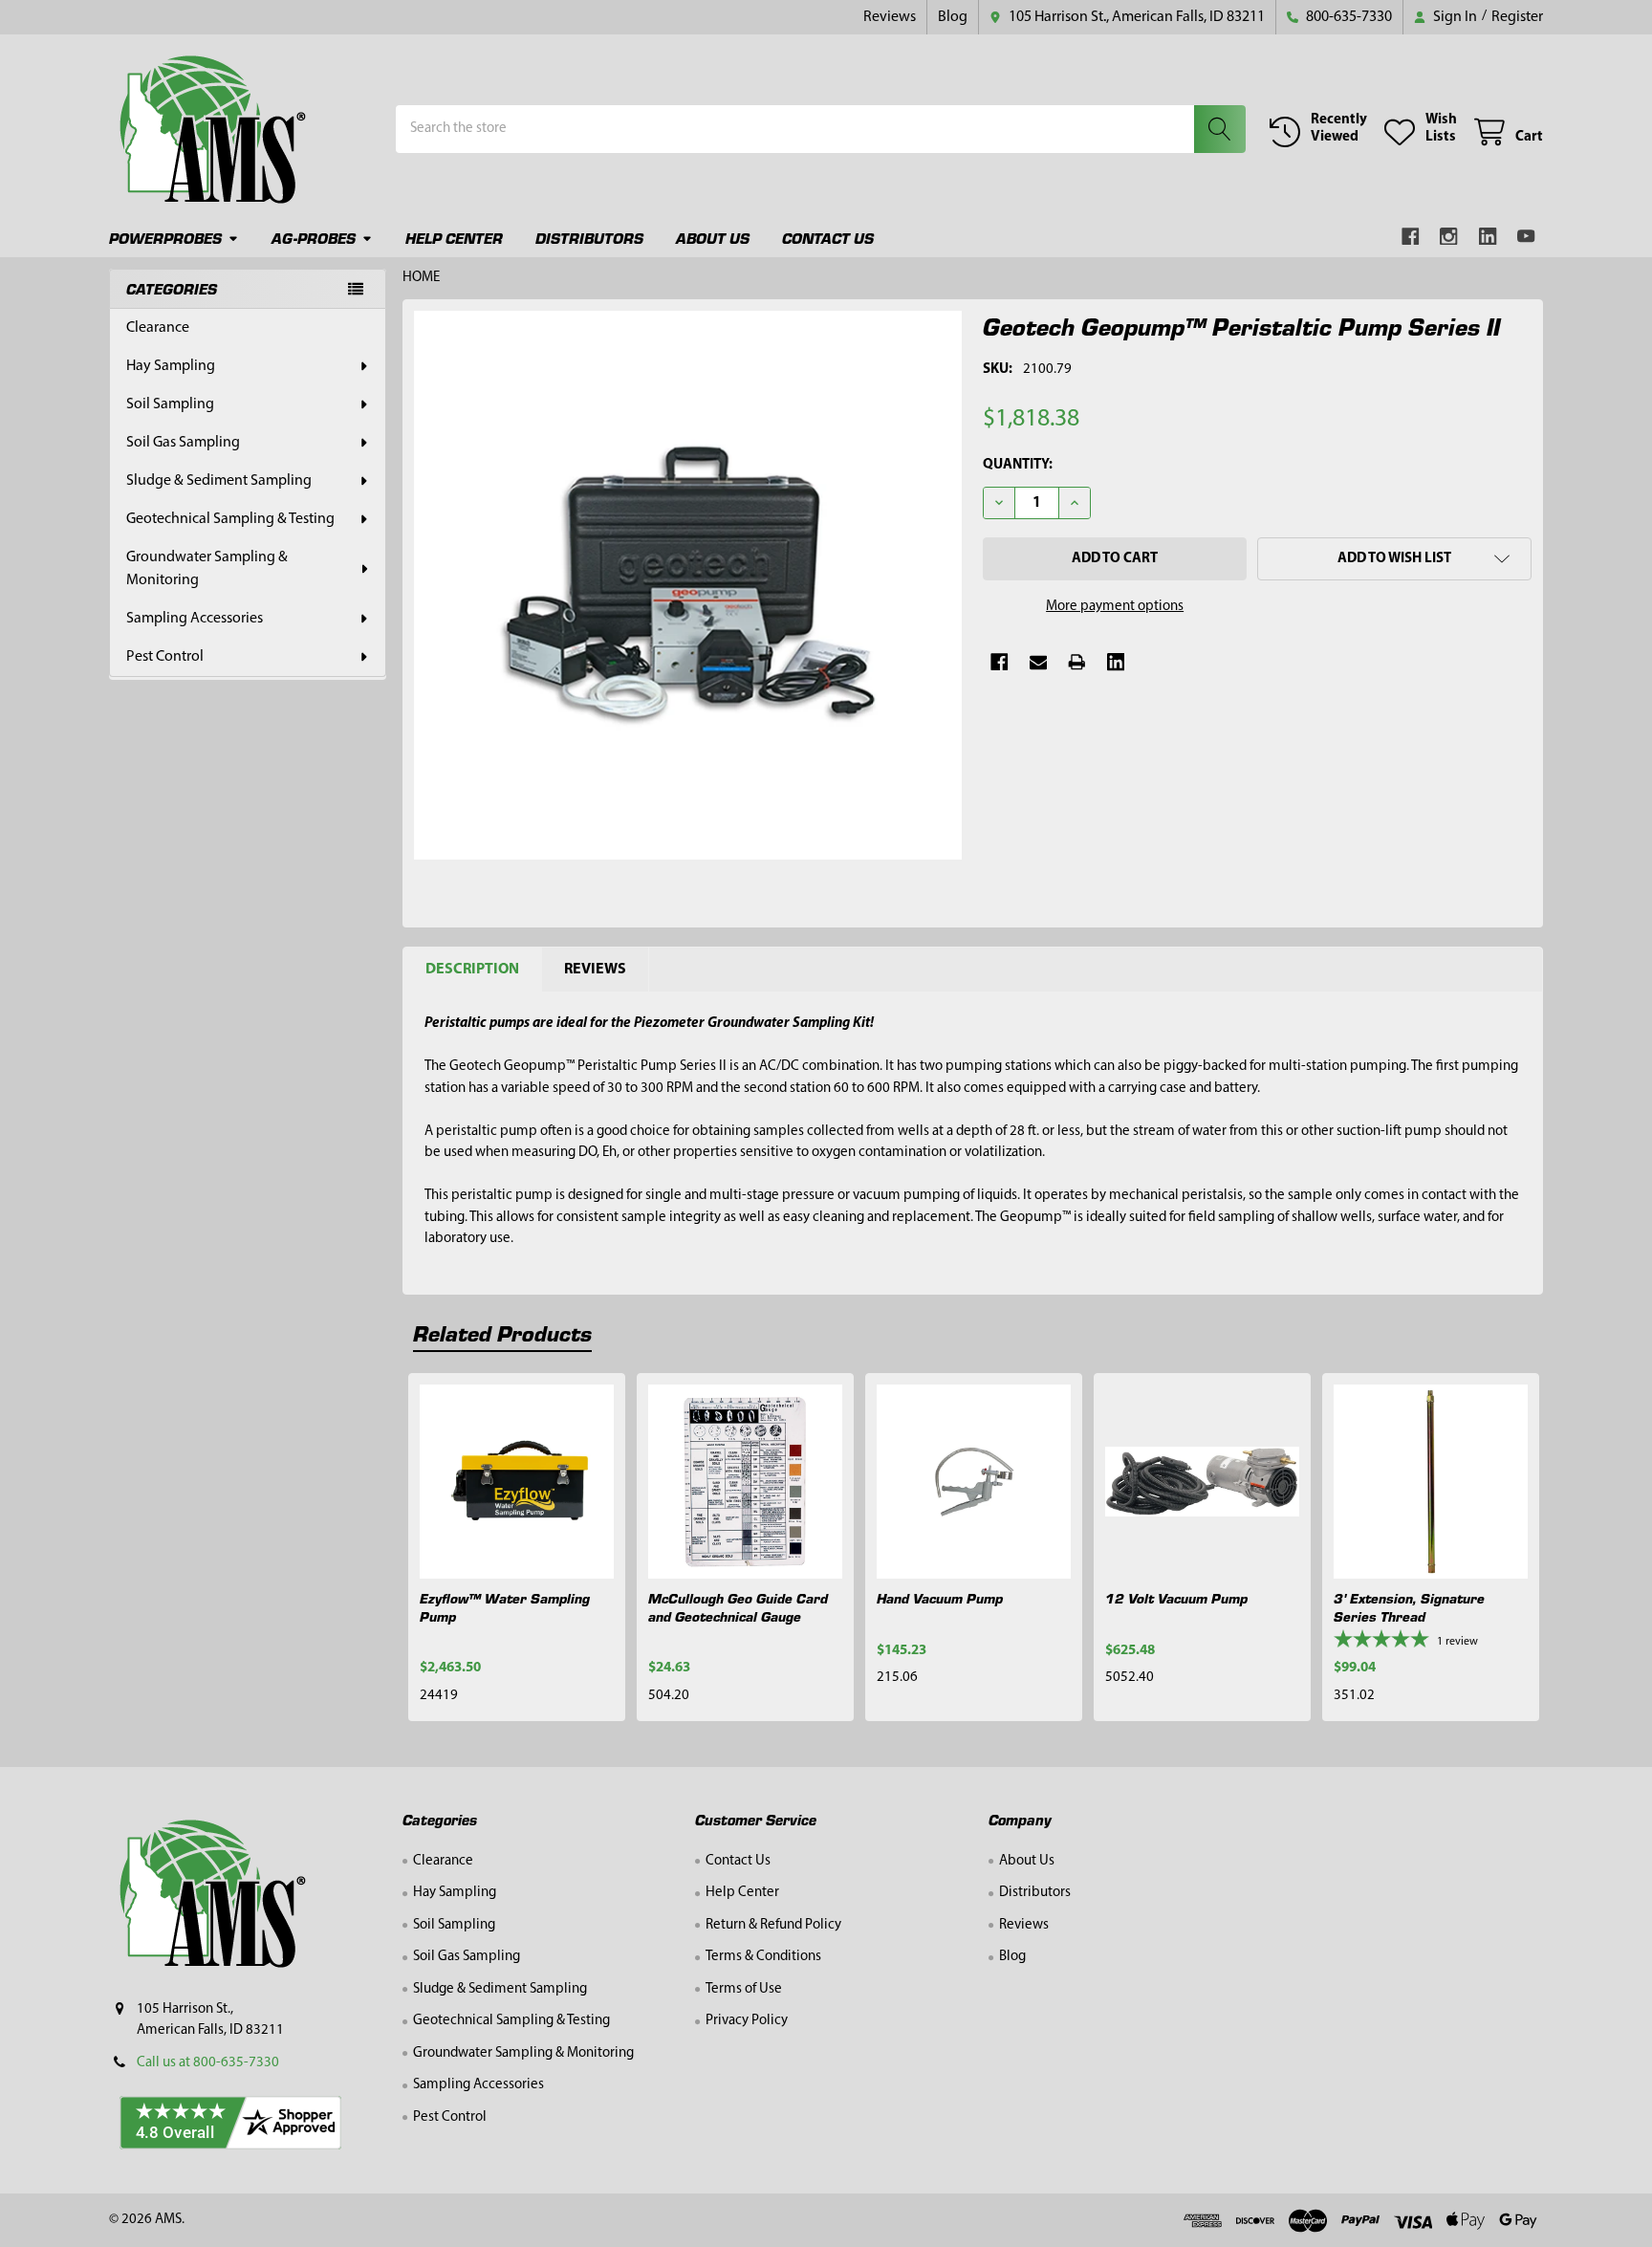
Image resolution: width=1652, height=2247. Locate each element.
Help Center (454, 238)
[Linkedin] (1488, 237)
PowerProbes (165, 238)
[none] (688, 585)
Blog (953, 17)
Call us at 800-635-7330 (208, 2063)
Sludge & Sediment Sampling (219, 481)
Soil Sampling (170, 404)
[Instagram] (1450, 237)
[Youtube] (1527, 237)
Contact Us (828, 238)
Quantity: (1018, 465)
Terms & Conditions (763, 1957)
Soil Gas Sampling (183, 443)
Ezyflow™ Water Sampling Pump (505, 1607)
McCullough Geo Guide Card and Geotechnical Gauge (738, 1607)
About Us (713, 238)
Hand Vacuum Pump (940, 1598)
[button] (1394, 559)
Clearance (158, 328)
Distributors (589, 238)
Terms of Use (744, 1989)
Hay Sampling (171, 366)
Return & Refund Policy (773, 1925)
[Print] (1077, 662)
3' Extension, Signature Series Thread (1409, 1607)
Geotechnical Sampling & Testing (230, 519)
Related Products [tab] (502, 1332)
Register (1517, 17)
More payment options (1115, 607)
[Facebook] (1411, 237)
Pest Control (165, 657)
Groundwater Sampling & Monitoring (207, 569)
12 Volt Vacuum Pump (1176, 1598)
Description (472, 970)
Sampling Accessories (195, 619)
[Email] (1039, 662)
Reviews (890, 17)
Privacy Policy (747, 2021)
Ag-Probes (314, 238)
